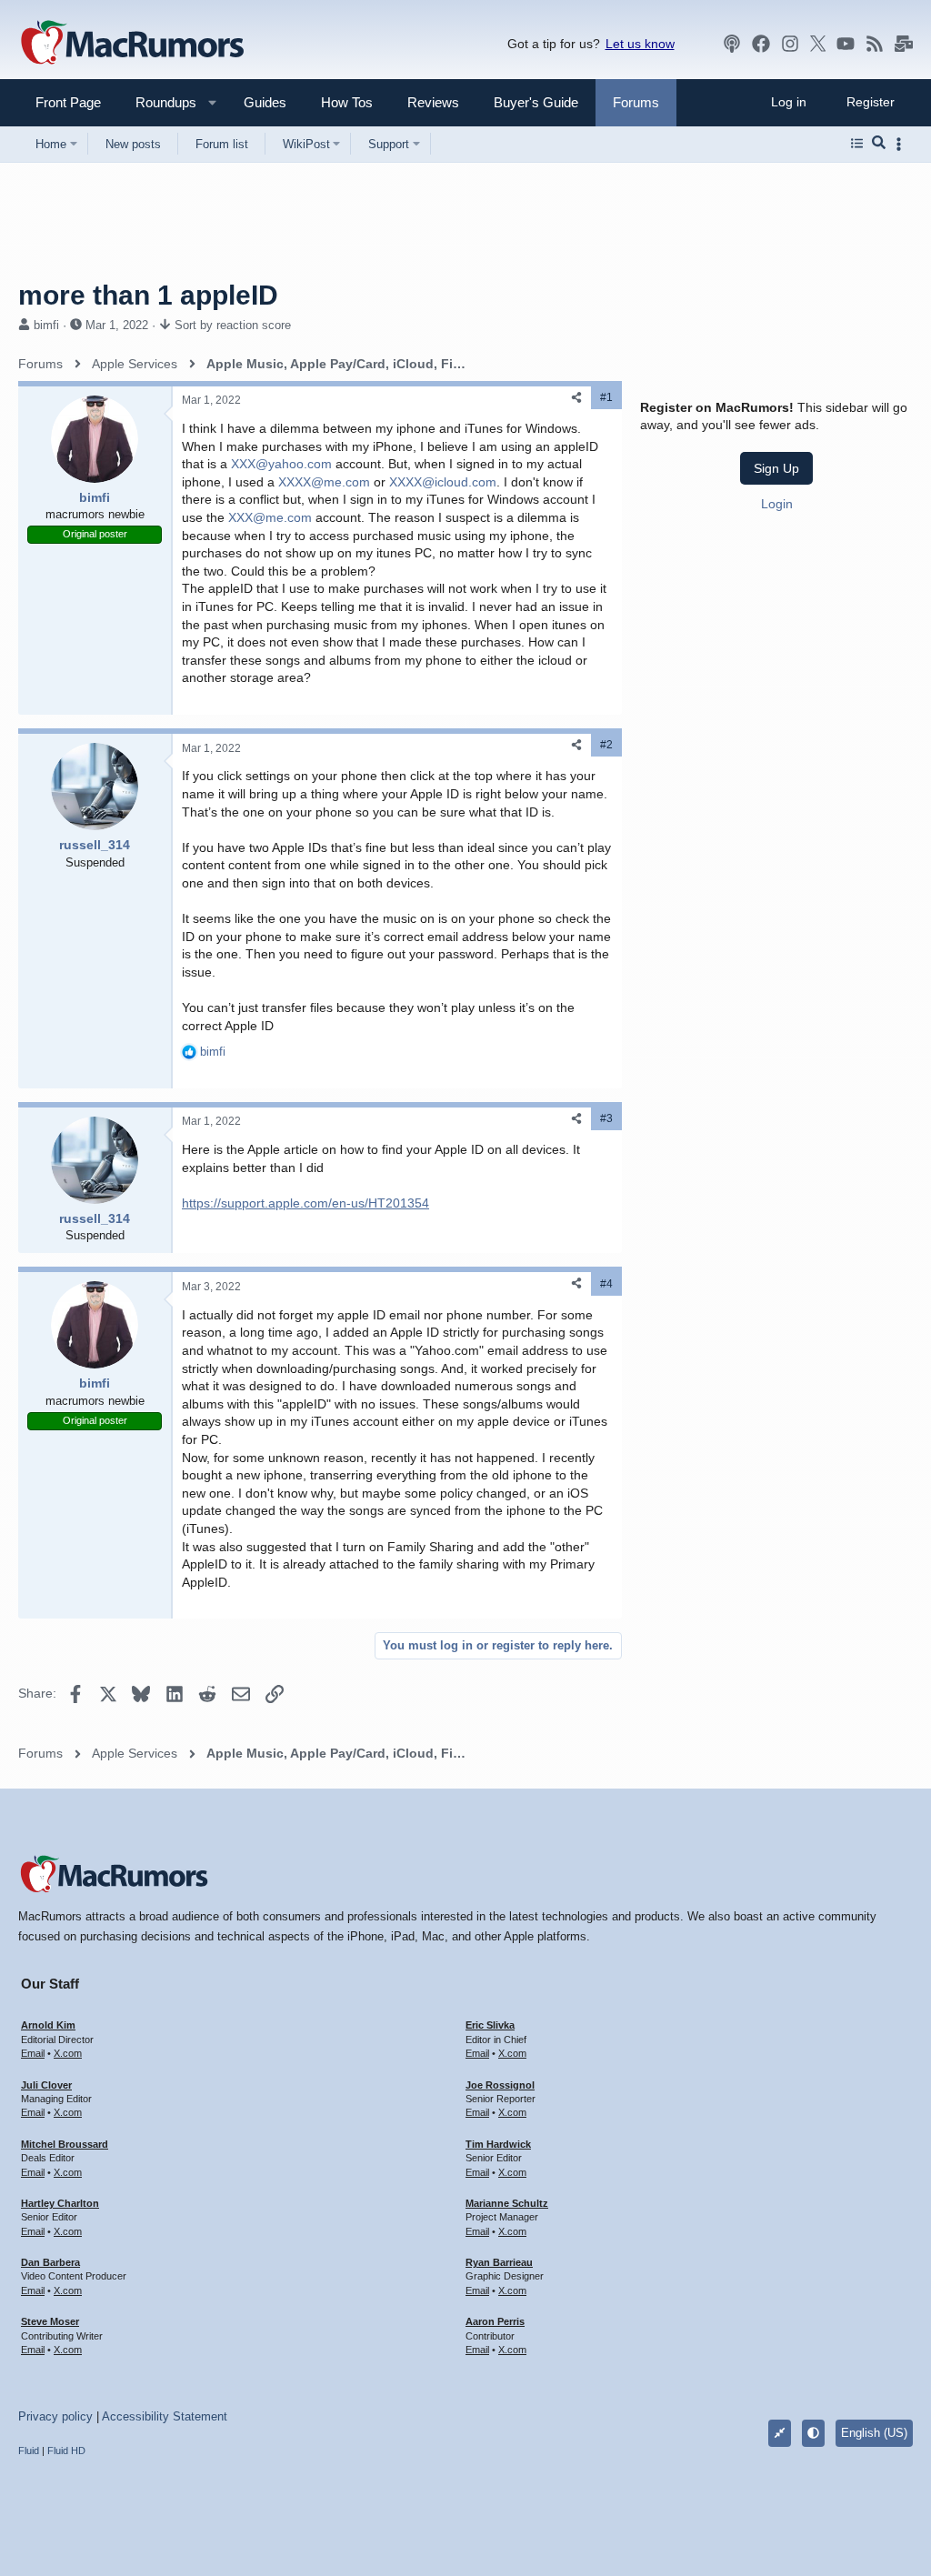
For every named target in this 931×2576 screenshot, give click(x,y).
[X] (818, 44)
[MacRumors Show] (732, 44)
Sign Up (776, 468)
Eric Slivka (490, 2025)
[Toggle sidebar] (902, 144)
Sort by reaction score (233, 325)
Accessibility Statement (165, 2416)
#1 (606, 397)
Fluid (29, 2451)
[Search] (879, 144)
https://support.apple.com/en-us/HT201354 (305, 1203)
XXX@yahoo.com (281, 464)
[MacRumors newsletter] (904, 44)
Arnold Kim (48, 2025)
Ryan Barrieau (499, 2262)
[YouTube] (846, 44)
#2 (606, 745)
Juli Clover (46, 2085)
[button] (158, 102)
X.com (68, 2053)
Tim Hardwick (498, 2144)
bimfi (46, 325)
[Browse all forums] (857, 144)
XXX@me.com (270, 517)
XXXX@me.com (324, 482)
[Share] (576, 398)
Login (777, 504)
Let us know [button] (640, 44)
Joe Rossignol (500, 2085)
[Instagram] (790, 44)
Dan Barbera (50, 2262)
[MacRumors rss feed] (875, 44)
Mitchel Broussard (65, 2144)
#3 (606, 1118)
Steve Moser (50, 2321)
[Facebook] (761, 44)
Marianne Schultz (507, 2203)
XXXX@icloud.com (443, 482)
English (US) (874, 2433)
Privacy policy (55, 2416)
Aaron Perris (495, 2321)
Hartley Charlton (60, 2203)
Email (33, 2053)
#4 (606, 1284)
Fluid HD (66, 2451)
